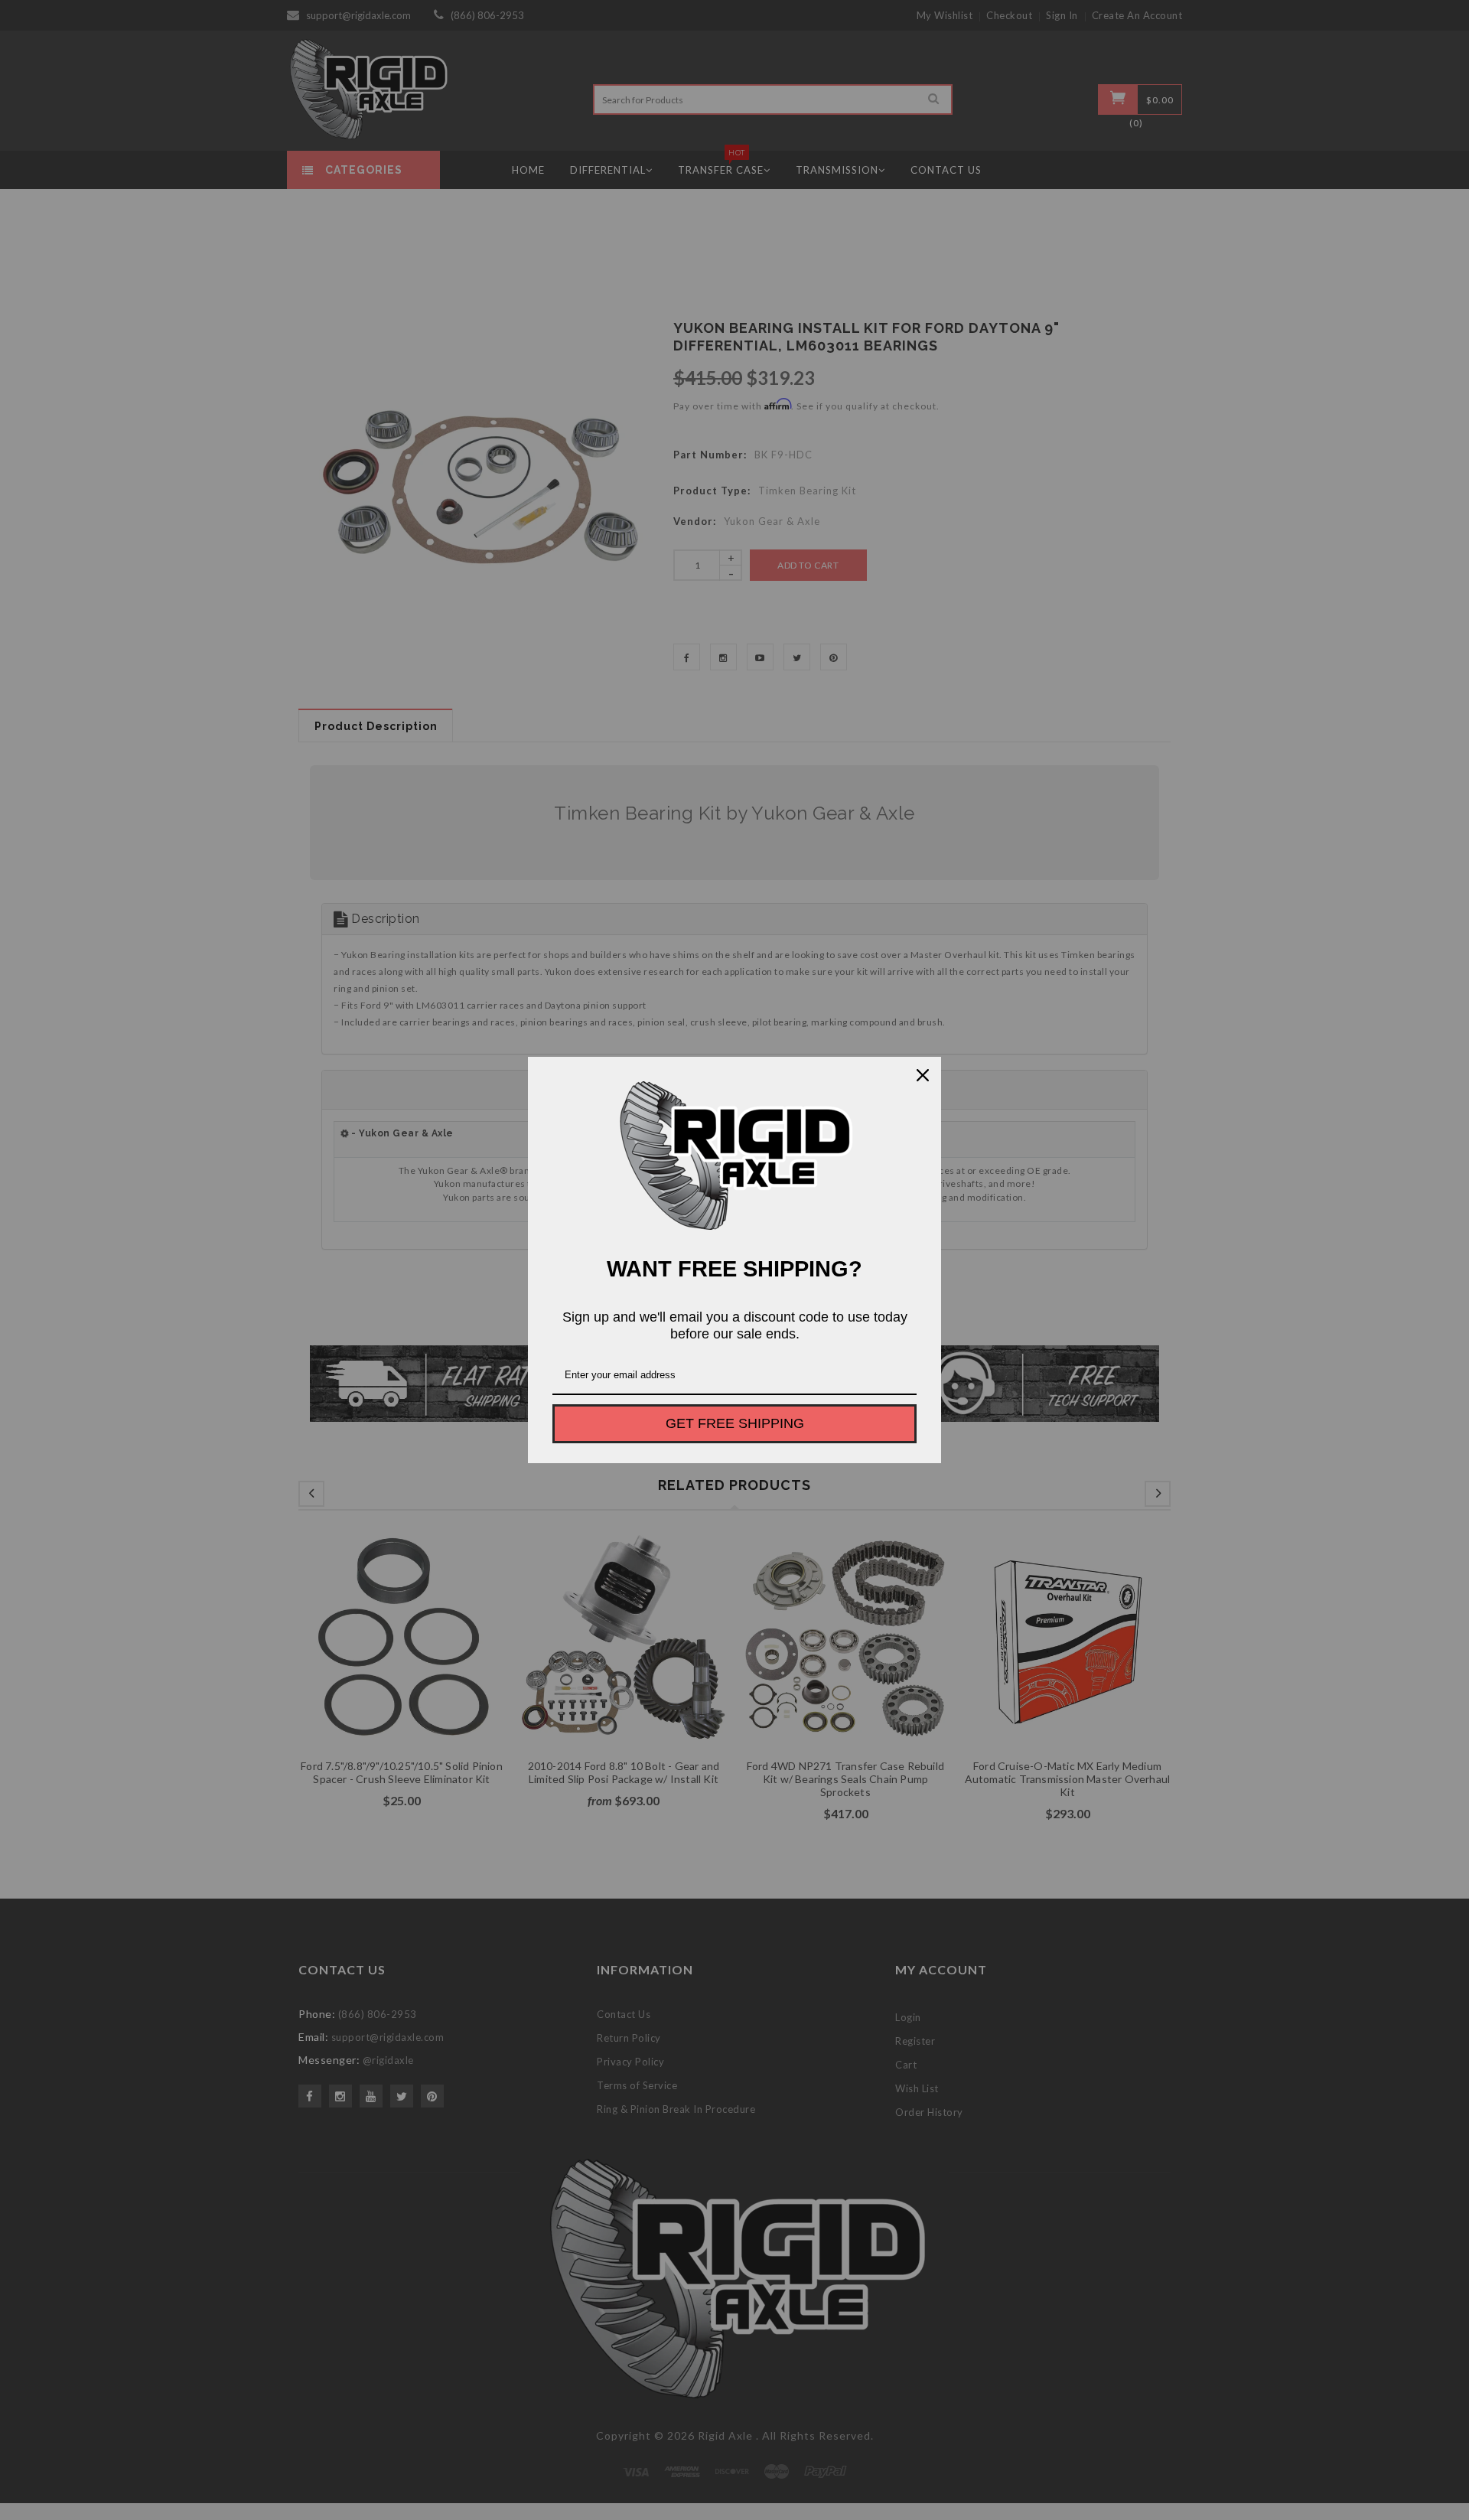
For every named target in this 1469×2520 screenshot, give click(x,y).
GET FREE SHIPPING (735, 1423)
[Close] (923, 1075)
